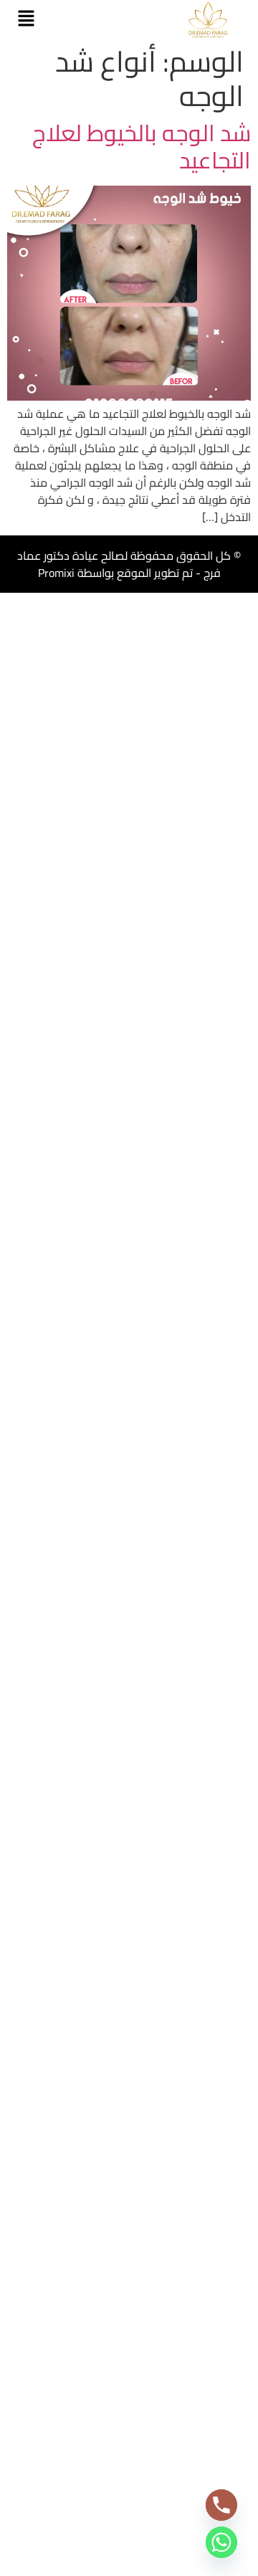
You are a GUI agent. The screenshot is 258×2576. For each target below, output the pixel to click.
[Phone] (221, 2505)
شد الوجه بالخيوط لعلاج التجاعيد (142, 146)
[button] (26, 19)
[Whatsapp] (221, 2542)
